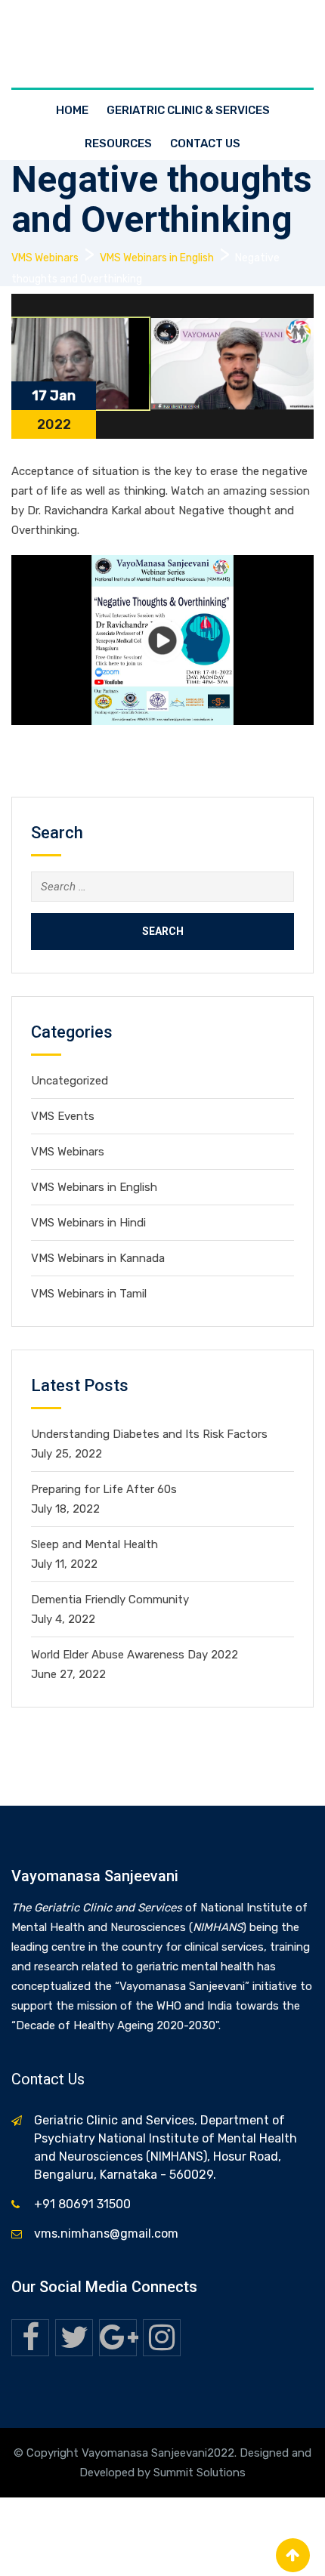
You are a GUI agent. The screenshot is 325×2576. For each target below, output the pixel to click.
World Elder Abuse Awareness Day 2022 (135, 1655)
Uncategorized (70, 1081)
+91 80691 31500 (82, 2204)
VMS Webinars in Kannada (98, 1258)
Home (72, 110)
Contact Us (205, 143)
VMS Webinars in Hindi (88, 1223)
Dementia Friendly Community (110, 1600)
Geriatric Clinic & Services (188, 110)
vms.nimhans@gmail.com (106, 2234)
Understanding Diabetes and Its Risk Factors (149, 1434)
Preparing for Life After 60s (104, 1489)
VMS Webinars (68, 1152)
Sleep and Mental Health (94, 1544)
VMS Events (63, 1116)
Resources (118, 143)
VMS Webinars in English (94, 1187)
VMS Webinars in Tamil (89, 1294)
